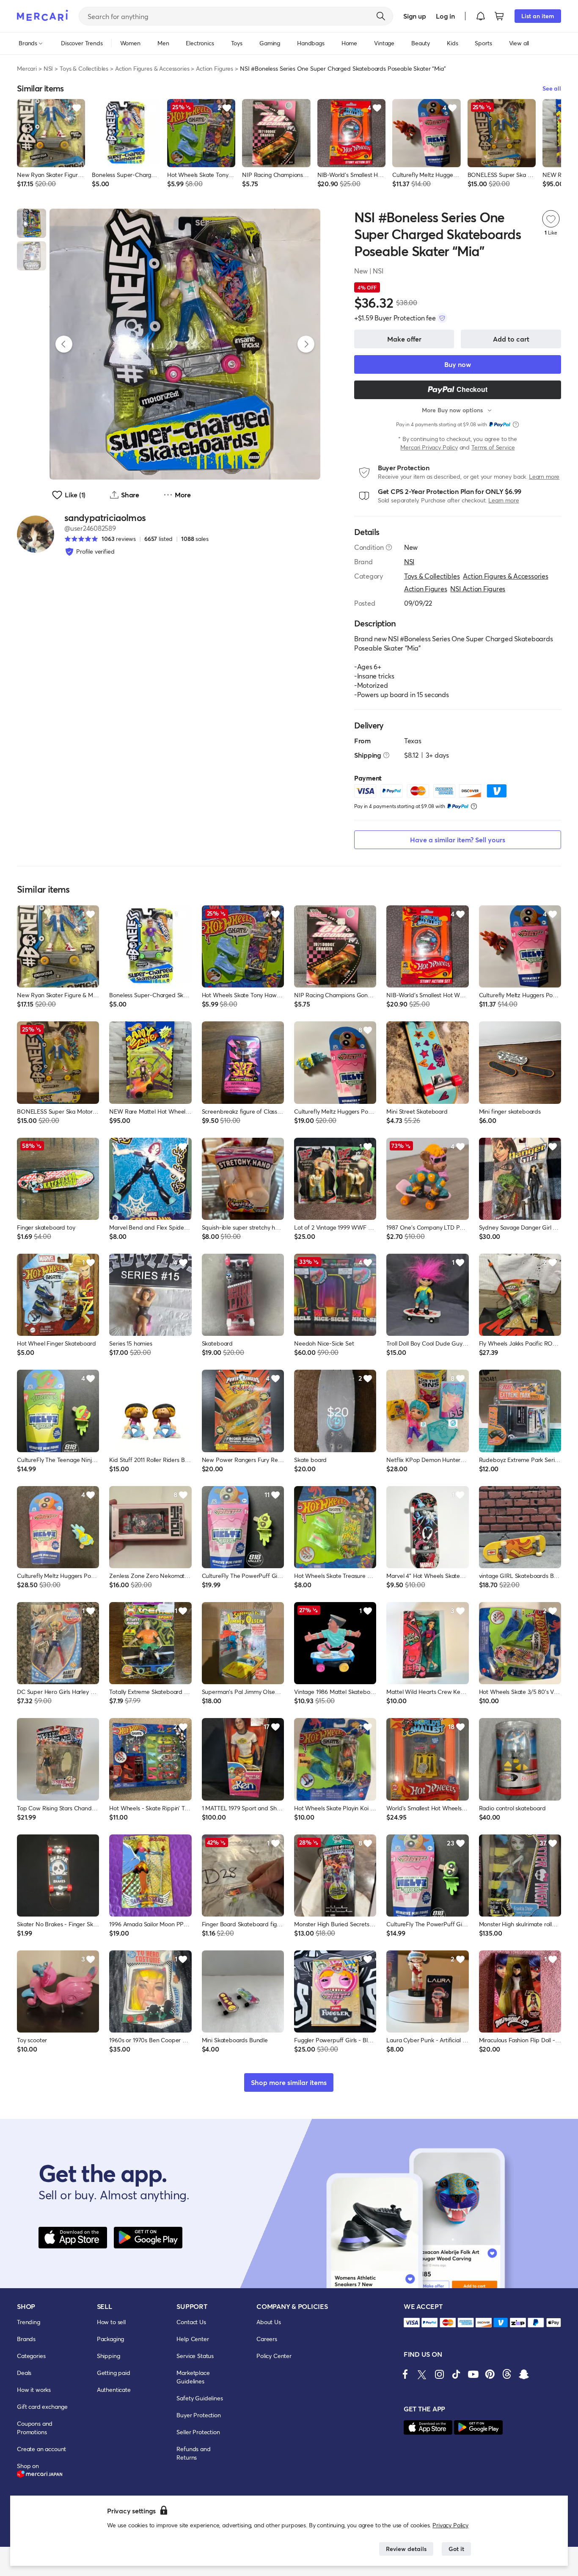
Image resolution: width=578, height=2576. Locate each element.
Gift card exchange (42, 2406)
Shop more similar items (289, 2082)
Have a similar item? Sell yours (458, 840)
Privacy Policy (450, 2525)
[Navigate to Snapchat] (524, 2374)
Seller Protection (198, 2432)
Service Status (195, 2356)
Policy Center (274, 2356)
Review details (406, 2549)
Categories (31, 2356)
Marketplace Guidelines (193, 2377)
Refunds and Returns (193, 2453)
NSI (48, 68)
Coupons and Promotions (35, 2428)
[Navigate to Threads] (507, 2374)
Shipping (109, 2356)
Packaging (111, 2339)
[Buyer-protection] (442, 318)
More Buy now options (452, 410)
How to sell (111, 2322)
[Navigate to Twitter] (422, 2374)
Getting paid (114, 2373)
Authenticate (114, 2390)
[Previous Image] (64, 344)
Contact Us (191, 2322)
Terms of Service (493, 447)
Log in (445, 16)
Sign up (414, 16)
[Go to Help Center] (389, 547)
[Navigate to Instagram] (439, 2374)
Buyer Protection (198, 2415)
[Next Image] (306, 344)
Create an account (41, 2449)
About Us (269, 2322)
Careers (267, 2339)
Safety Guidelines (200, 2398)
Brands (26, 2339)
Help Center (193, 2339)
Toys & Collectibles (84, 68)
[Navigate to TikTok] (456, 2374)
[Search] (381, 16)
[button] (481, 16)
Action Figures (215, 68)
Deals (24, 2373)
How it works (34, 2390)
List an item (538, 16)
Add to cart (511, 339)
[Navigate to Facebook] (405, 2374)
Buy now (458, 364)
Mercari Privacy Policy (429, 447)
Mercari (27, 68)
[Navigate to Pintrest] (490, 2374)
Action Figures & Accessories (152, 68)
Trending (29, 2322)
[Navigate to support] (412, 2323)
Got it (456, 2549)
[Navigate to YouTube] (473, 2374)
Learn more (544, 476)
